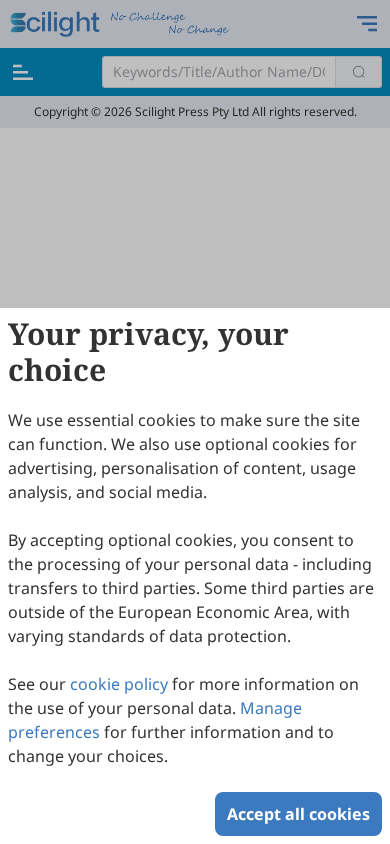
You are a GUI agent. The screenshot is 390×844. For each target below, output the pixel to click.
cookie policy (119, 684)
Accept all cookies (298, 814)
